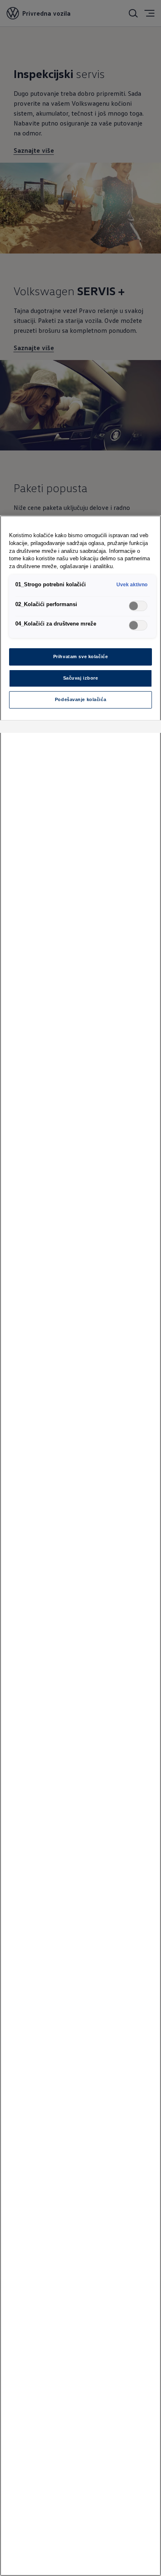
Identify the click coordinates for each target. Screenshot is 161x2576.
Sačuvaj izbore (81, 678)
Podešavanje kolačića (80, 699)
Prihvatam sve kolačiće (81, 656)
